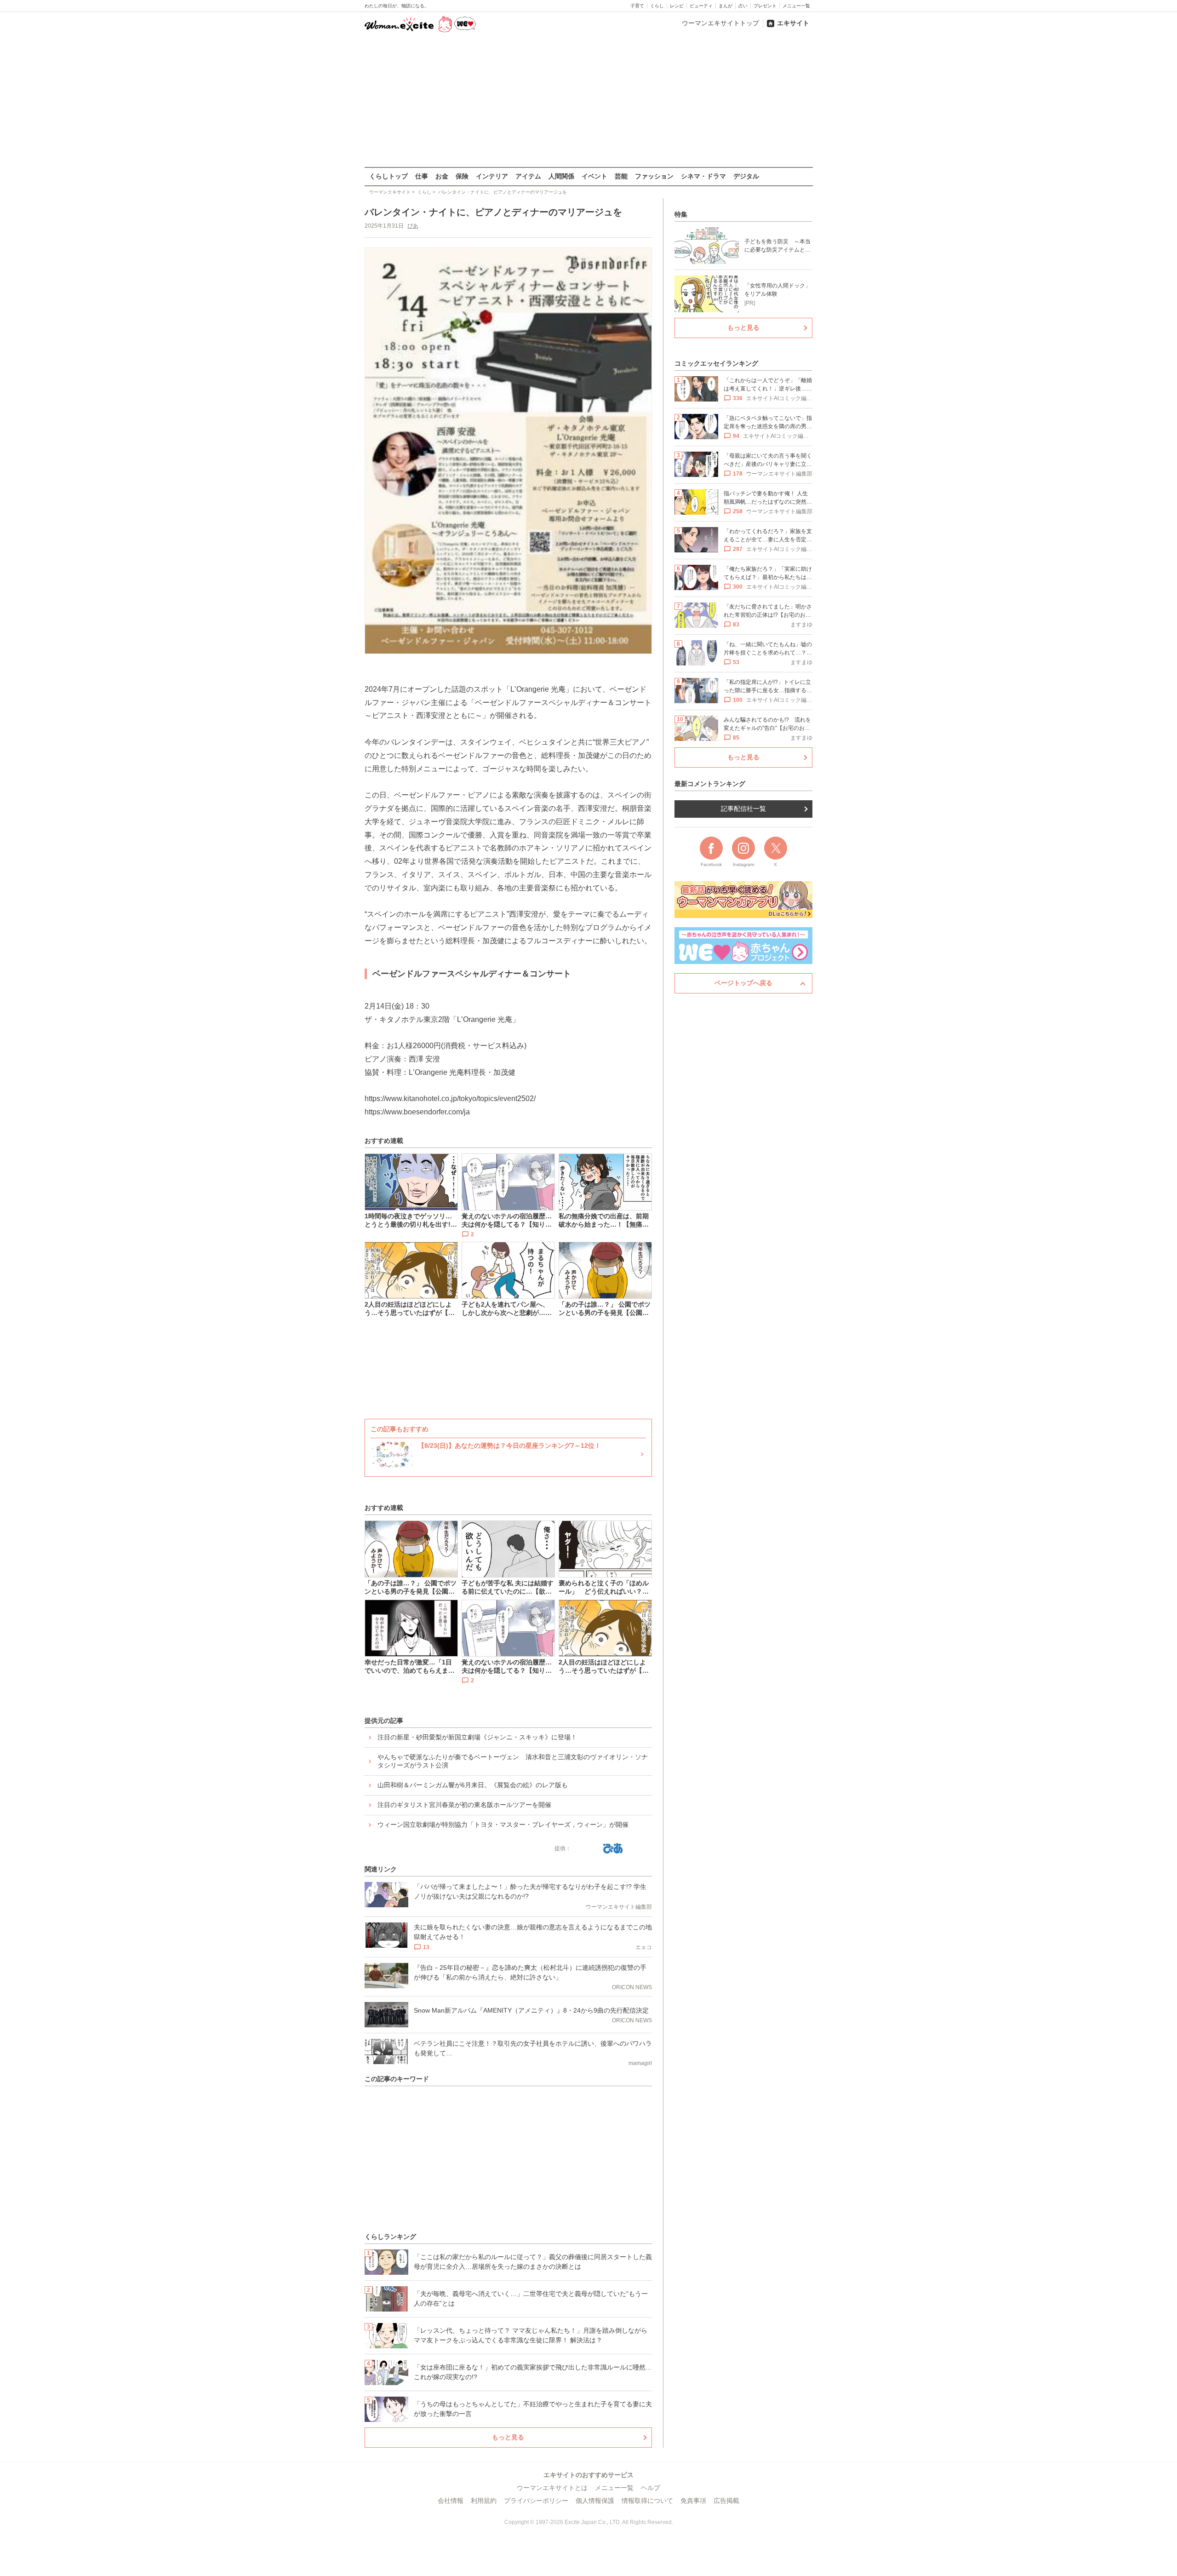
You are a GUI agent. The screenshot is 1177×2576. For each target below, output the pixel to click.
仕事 (422, 176)
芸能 (621, 176)
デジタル (746, 176)
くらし (657, 6)
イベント (594, 176)
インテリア (492, 176)
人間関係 (561, 176)
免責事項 (693, 2501)
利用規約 (484, 2501)
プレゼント (765, 6)
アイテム (528, 176)
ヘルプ (651, 2488)
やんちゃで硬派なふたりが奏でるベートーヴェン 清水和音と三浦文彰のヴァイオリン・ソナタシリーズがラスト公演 (513, 1761)
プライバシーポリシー (536, 2501)
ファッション (654, 176)
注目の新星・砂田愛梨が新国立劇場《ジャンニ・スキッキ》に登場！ (477, 1737)
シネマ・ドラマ (703, 176)
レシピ (677, 6)
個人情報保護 (595, 2501)
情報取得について (647, 2501)
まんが (726, 6)
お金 (442, 176)
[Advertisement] (588, 101)
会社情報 (451, 2501)
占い (743, 6)
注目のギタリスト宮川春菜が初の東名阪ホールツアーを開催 (464, 1805)
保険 (462, 176)
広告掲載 (726, 2501)
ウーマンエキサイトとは (552, 2488)
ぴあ (413, 226)
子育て (637, 6)
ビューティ (701, 6)
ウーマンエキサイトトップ (720, 23)
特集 (681, 214)
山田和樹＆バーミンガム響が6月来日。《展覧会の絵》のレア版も (473, 1785)
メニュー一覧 (796, 6)
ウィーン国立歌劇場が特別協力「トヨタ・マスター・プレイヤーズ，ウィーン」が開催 (503, 1824)
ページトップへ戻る (743, 983)
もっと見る (508, 2437)
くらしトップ (389, 176)
